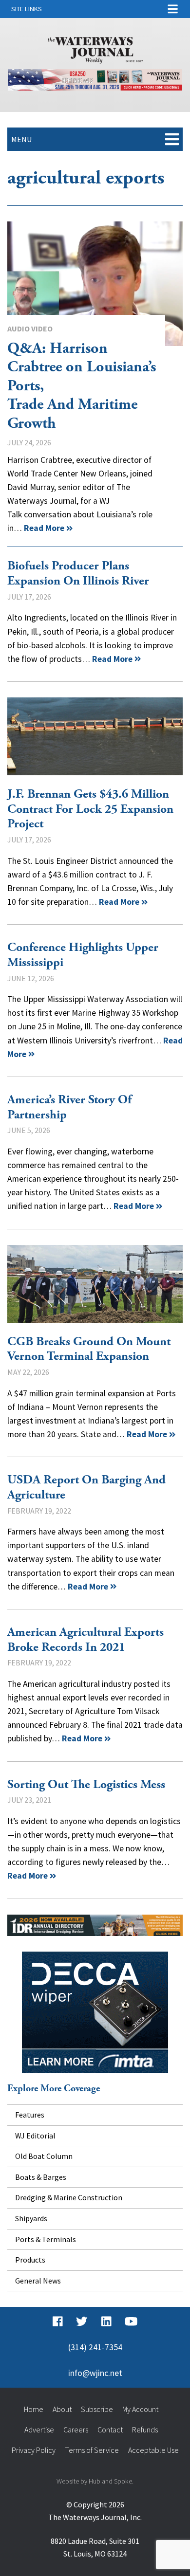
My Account (140, 2409)
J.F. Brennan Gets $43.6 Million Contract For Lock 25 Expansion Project (95, 736)
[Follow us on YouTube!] (131, 2321)
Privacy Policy (34, 2450)
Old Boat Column (44, 2156)
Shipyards (31, 2218)
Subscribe (97, 2409)
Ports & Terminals (46, 2239)
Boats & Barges (41, 2177)
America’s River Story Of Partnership (69, 1107)
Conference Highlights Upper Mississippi (83, 955)
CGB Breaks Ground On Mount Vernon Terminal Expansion (95, 1284)
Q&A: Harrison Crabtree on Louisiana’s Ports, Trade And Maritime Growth (95, 284)
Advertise (39, 2430)
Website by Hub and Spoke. (95, 2481)
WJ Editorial (35, 2136)
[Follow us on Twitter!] (82, 2321)
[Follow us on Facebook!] (58, 2321)
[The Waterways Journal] (95, 48)
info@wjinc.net (95, 2373)
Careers (76, 2430)
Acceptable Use (153, 2450)
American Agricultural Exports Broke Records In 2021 (85, 1640)
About (62, 2409)
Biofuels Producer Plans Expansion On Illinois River (78, 574)
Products (30, 2260)
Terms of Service (92, 2450)
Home (34, 2409)
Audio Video (30, 329)
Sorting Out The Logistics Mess (86, 1785)
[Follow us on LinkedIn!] (106, 2321)
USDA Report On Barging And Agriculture (86, 1488)
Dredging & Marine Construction (69, 2197)
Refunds (145, 2430)
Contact (110, 2430)
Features (30, 2115)
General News (38, 2281)
